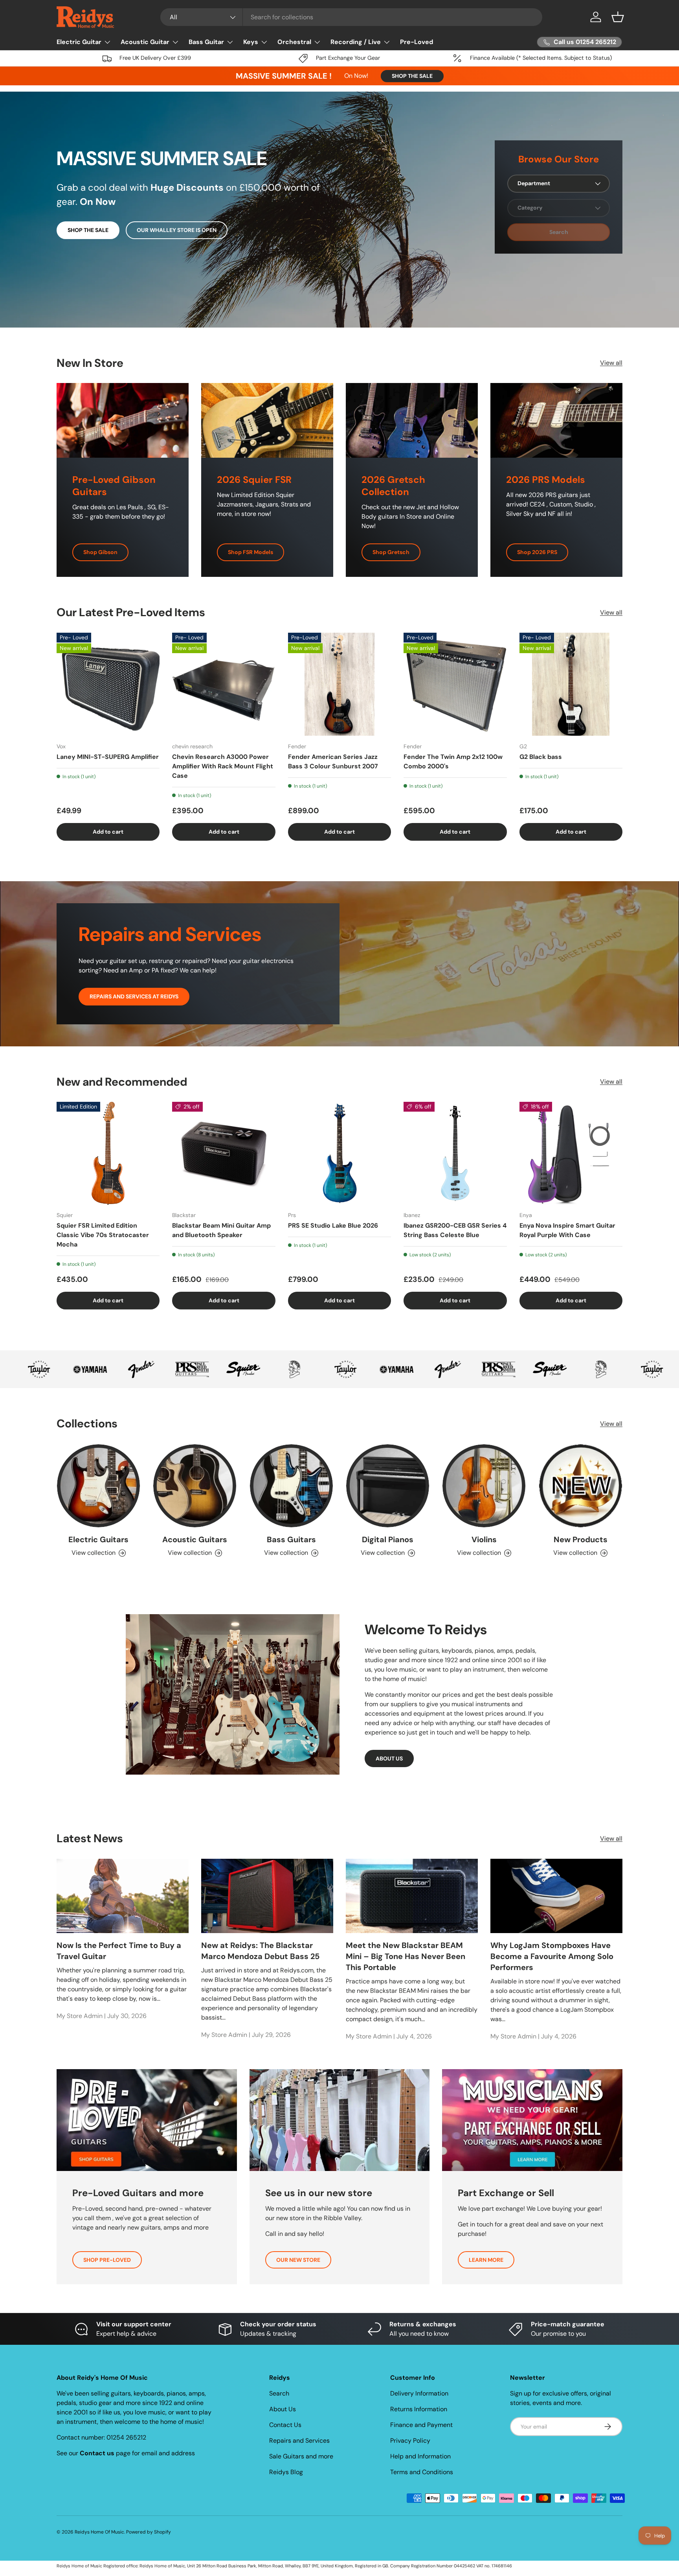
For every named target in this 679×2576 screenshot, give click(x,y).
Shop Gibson (100, 552)
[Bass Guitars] (291, 1486)
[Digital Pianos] (388, 1486)
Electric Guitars (98, 1539)
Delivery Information (419, 2393)
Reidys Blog (286, 2472)
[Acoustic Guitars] (195, 1486)
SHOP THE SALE (412, 76)
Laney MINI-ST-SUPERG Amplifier (108, 756)
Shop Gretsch (391, 552)
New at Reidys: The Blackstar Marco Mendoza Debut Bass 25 (260, 1950)
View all (611, 363)
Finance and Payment (421, 2425)
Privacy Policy (410, 2441)
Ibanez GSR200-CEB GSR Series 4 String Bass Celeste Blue (455, 1231)
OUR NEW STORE (298, 2260)
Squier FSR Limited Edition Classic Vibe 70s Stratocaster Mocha (103, 1235)
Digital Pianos (388, 1539)
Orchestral (294, 42)
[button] (618, 17)
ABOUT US (389, 1758)
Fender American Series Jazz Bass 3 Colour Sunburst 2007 (333, 761)
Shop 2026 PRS (537, 552)
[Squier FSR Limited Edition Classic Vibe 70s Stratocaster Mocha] (108, 1153)
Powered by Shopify (149, 2532)
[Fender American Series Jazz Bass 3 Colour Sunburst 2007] (339, 684)
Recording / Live (356, 42)
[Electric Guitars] (98, 1486)
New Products (581, 1539)
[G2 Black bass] (571, 684)
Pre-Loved (417, 42)
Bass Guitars (291, 1539)
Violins (484, 1539)
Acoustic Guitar (145, 42)
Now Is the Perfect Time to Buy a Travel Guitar (119, 1950)
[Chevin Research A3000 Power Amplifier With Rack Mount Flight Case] (224, 684)
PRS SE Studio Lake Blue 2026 (333, 1226)
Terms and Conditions (422, 2472)
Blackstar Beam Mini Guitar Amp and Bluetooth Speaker (221, 1231)
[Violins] (484, 1486)
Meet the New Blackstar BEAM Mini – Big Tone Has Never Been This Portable (406, 1956)
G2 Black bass (541, 756)
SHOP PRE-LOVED (107, 2260)
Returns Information (419, 2409)
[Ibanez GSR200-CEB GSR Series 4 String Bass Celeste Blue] (455, 1153)
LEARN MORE (486, 2260)
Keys (251, 42)
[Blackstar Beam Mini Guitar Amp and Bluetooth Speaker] (224, 1153)
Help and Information (420, 2456)
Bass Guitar (206, 42)
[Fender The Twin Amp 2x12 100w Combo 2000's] (455, 684)
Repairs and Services (299, 2441)
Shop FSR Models (250, 552)
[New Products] (581, 1486)
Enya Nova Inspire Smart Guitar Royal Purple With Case (567, 1231)
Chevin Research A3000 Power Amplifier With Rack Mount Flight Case (223, 766)
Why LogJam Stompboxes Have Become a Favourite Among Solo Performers (552, 1956)
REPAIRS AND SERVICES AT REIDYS (134, 996)
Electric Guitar (79, 42)
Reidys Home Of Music (99, 2532)
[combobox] (351, 17)
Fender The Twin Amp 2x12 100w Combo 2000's (453, 761)
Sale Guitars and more (301, 2456)
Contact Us (285, 2425)
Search (279, 2393)
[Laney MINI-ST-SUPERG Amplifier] (108, 684)
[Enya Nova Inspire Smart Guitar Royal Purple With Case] (571, 1153)
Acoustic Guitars (195, 1539)
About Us (283, 2409)
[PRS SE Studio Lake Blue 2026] (339, 1153)
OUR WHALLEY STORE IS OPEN (177, 230)
